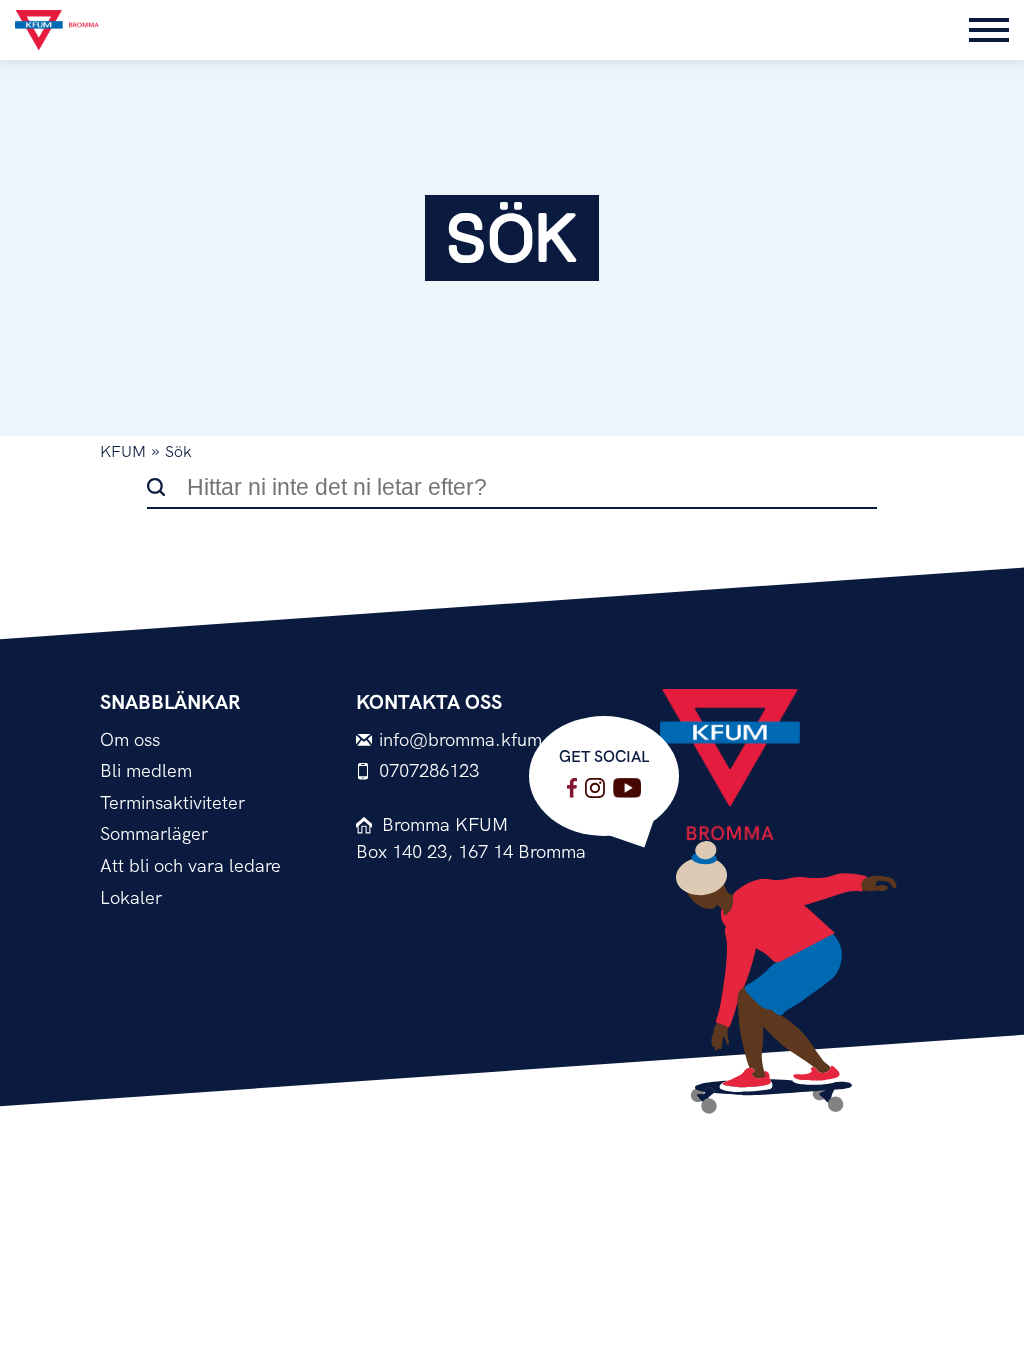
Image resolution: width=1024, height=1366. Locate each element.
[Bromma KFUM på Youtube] (627, 788)
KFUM (123, 452)
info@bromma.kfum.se (472, 740)
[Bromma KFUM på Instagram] (595, 788)
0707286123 (429, 771)
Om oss (130, 740)
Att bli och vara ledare (190, 866)
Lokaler (131, 898)
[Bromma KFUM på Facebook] (572, 788)
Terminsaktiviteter (172, 803)
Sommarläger (154, 834)
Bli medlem (146, 771)
